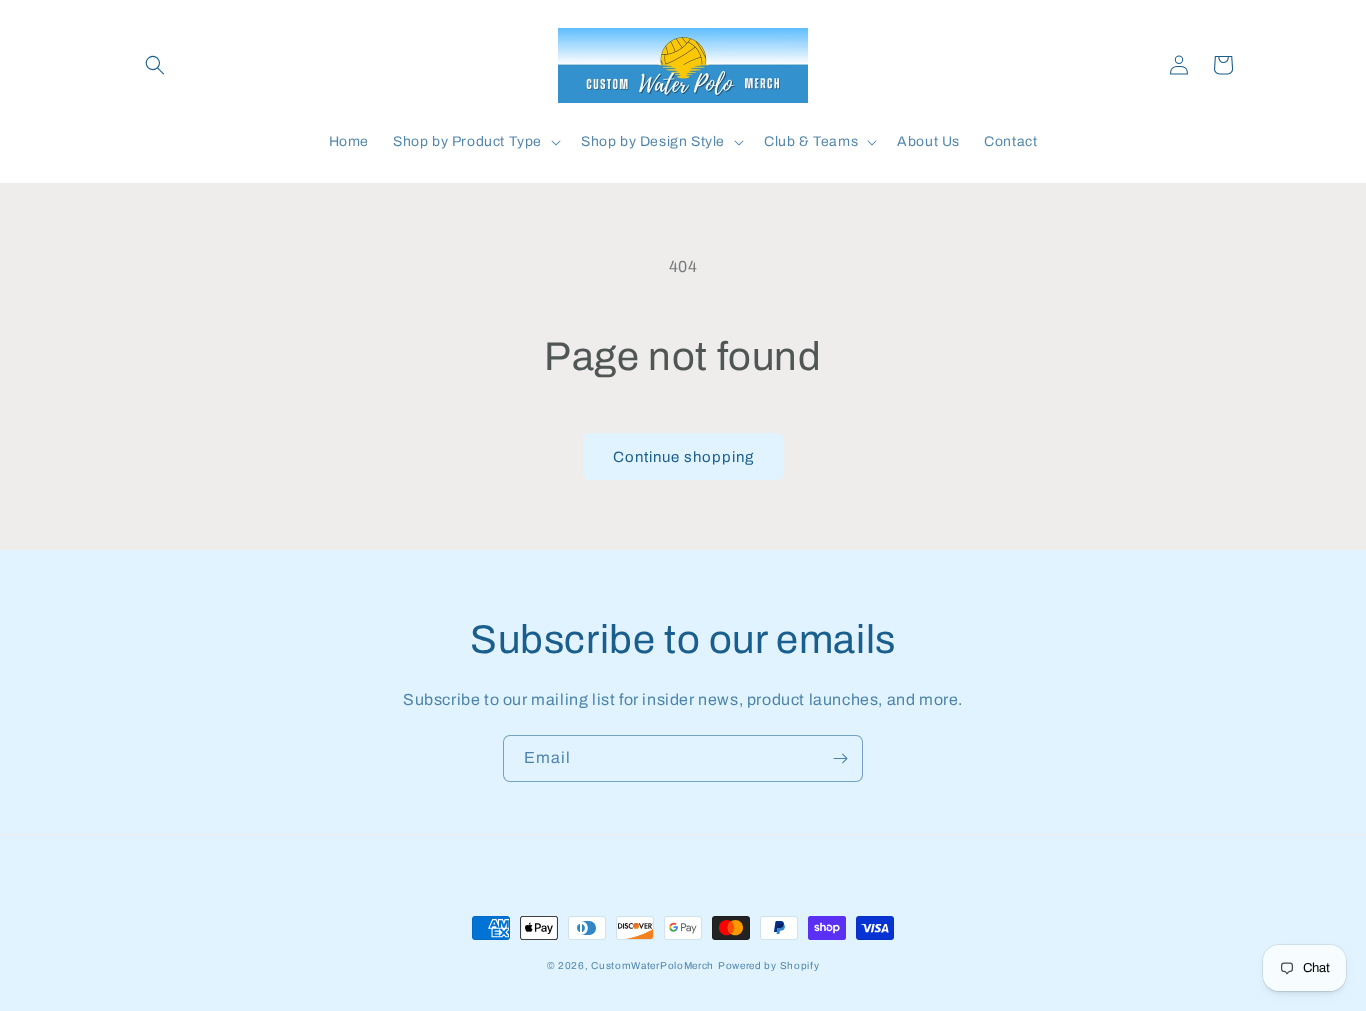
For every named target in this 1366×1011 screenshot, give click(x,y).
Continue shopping (683, 457)
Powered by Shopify (769, 965)
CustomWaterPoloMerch (652, 965)
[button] (155, 65)
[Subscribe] (840, 758)
